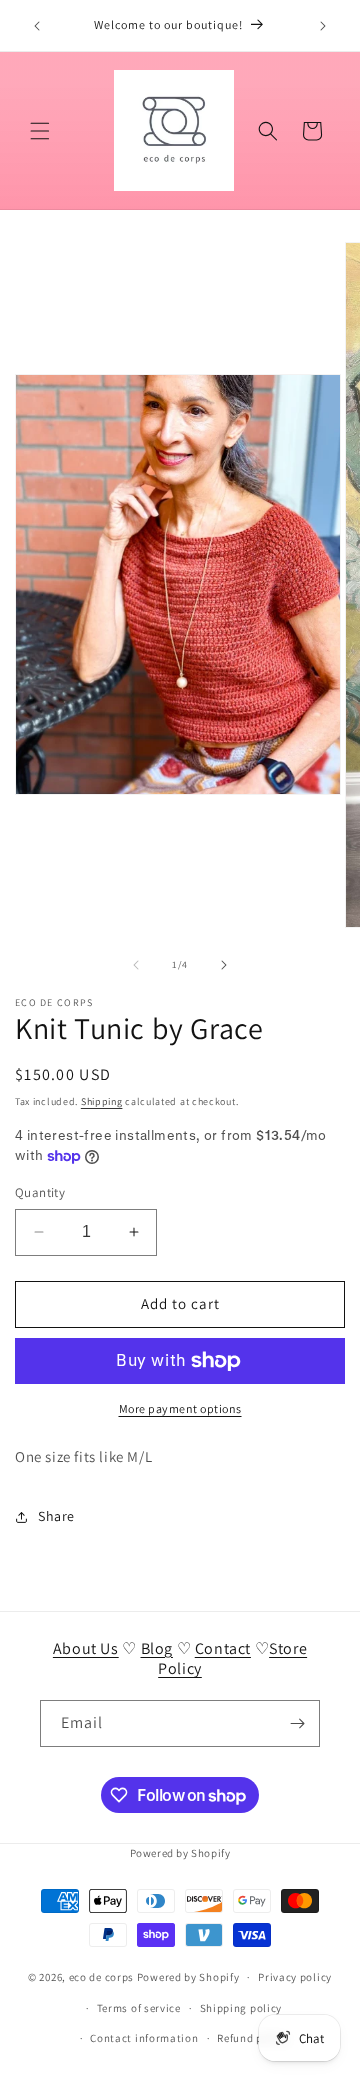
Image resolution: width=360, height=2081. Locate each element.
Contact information (144, 2038)
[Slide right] (224, 965)
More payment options (180, 1408)
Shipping (102, 1101)
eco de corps (101, 1977)
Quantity (40, 1192)
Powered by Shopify (180, 1853)
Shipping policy (241, 2008)
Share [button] (56, 1516)
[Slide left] (136, 965)
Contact (223, 1648)
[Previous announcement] (37, 26)
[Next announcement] (323, 26)
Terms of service (139, 2008)
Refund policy (252, 2038)
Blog (157, 1648)
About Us (86, 1648)
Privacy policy (295, 1977)
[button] (40, 131)
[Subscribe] (297, 1723)
